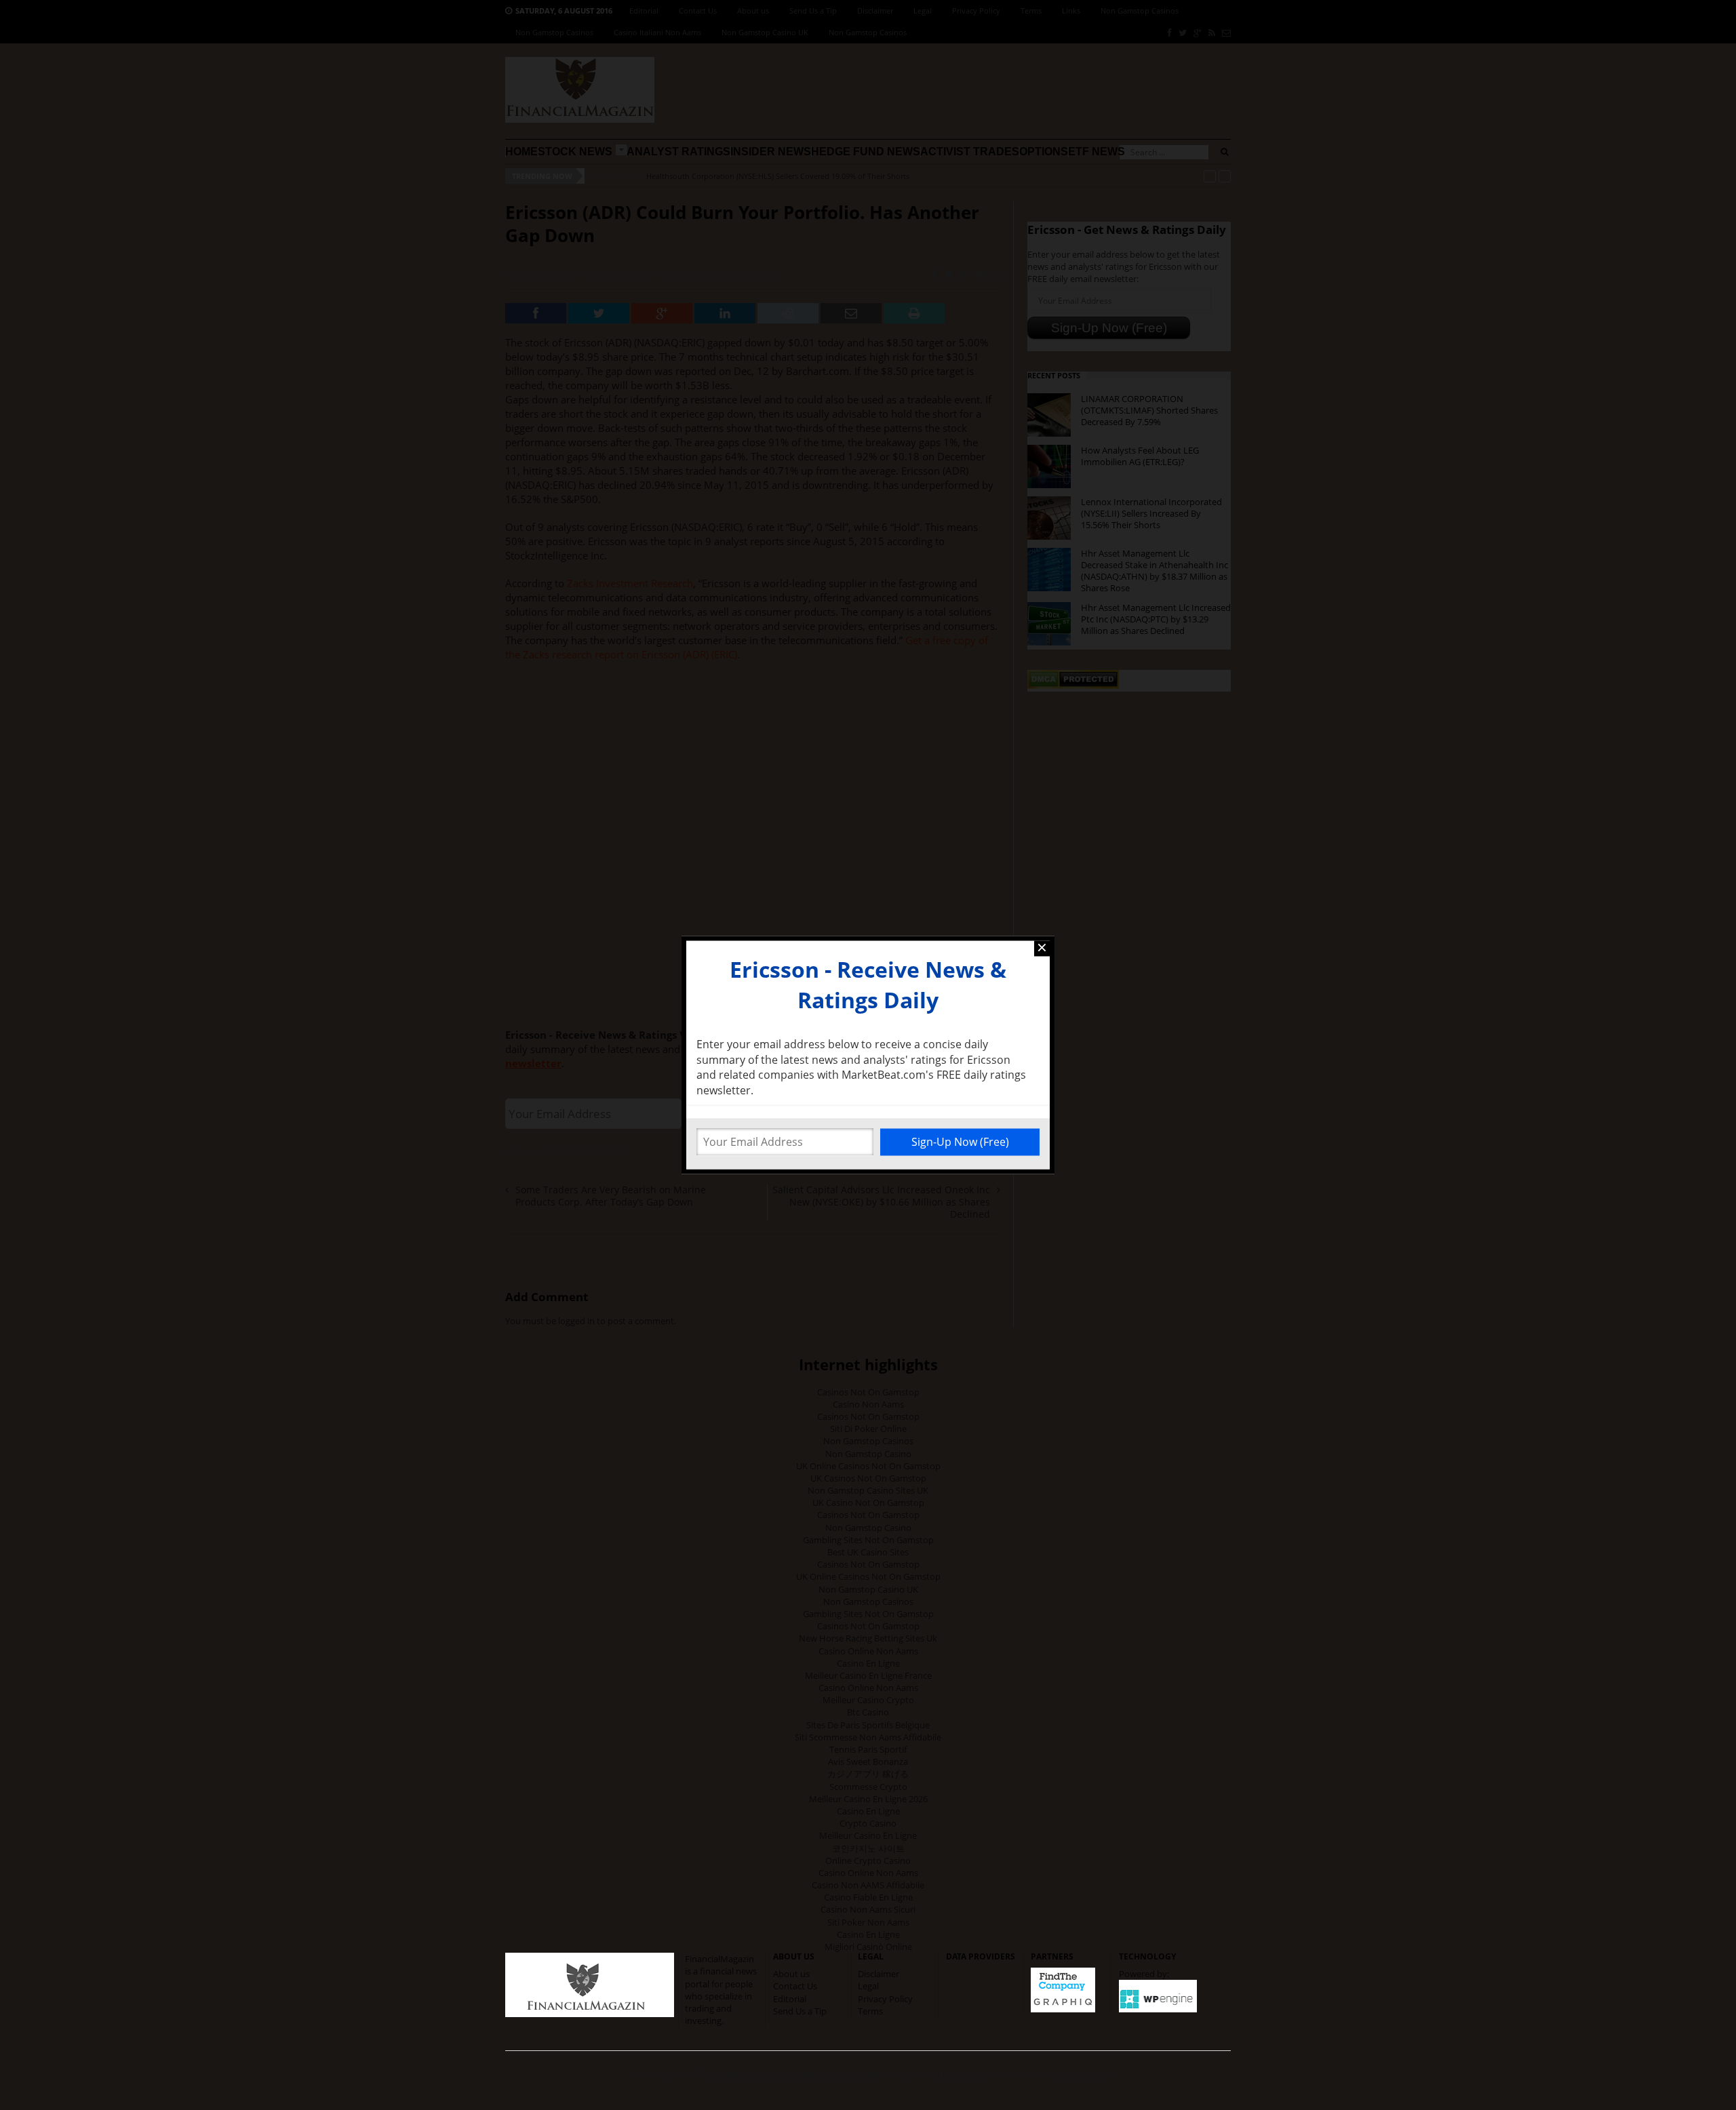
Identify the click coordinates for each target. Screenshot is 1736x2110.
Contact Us (795, 1986)
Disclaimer (879, 1974)
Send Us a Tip (800, 2011)
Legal (868, 1986)
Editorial (790, 1999)
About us (791, 1974)
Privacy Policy (885, 1999)
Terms (870, 2011)
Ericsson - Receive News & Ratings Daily (868, 985)
